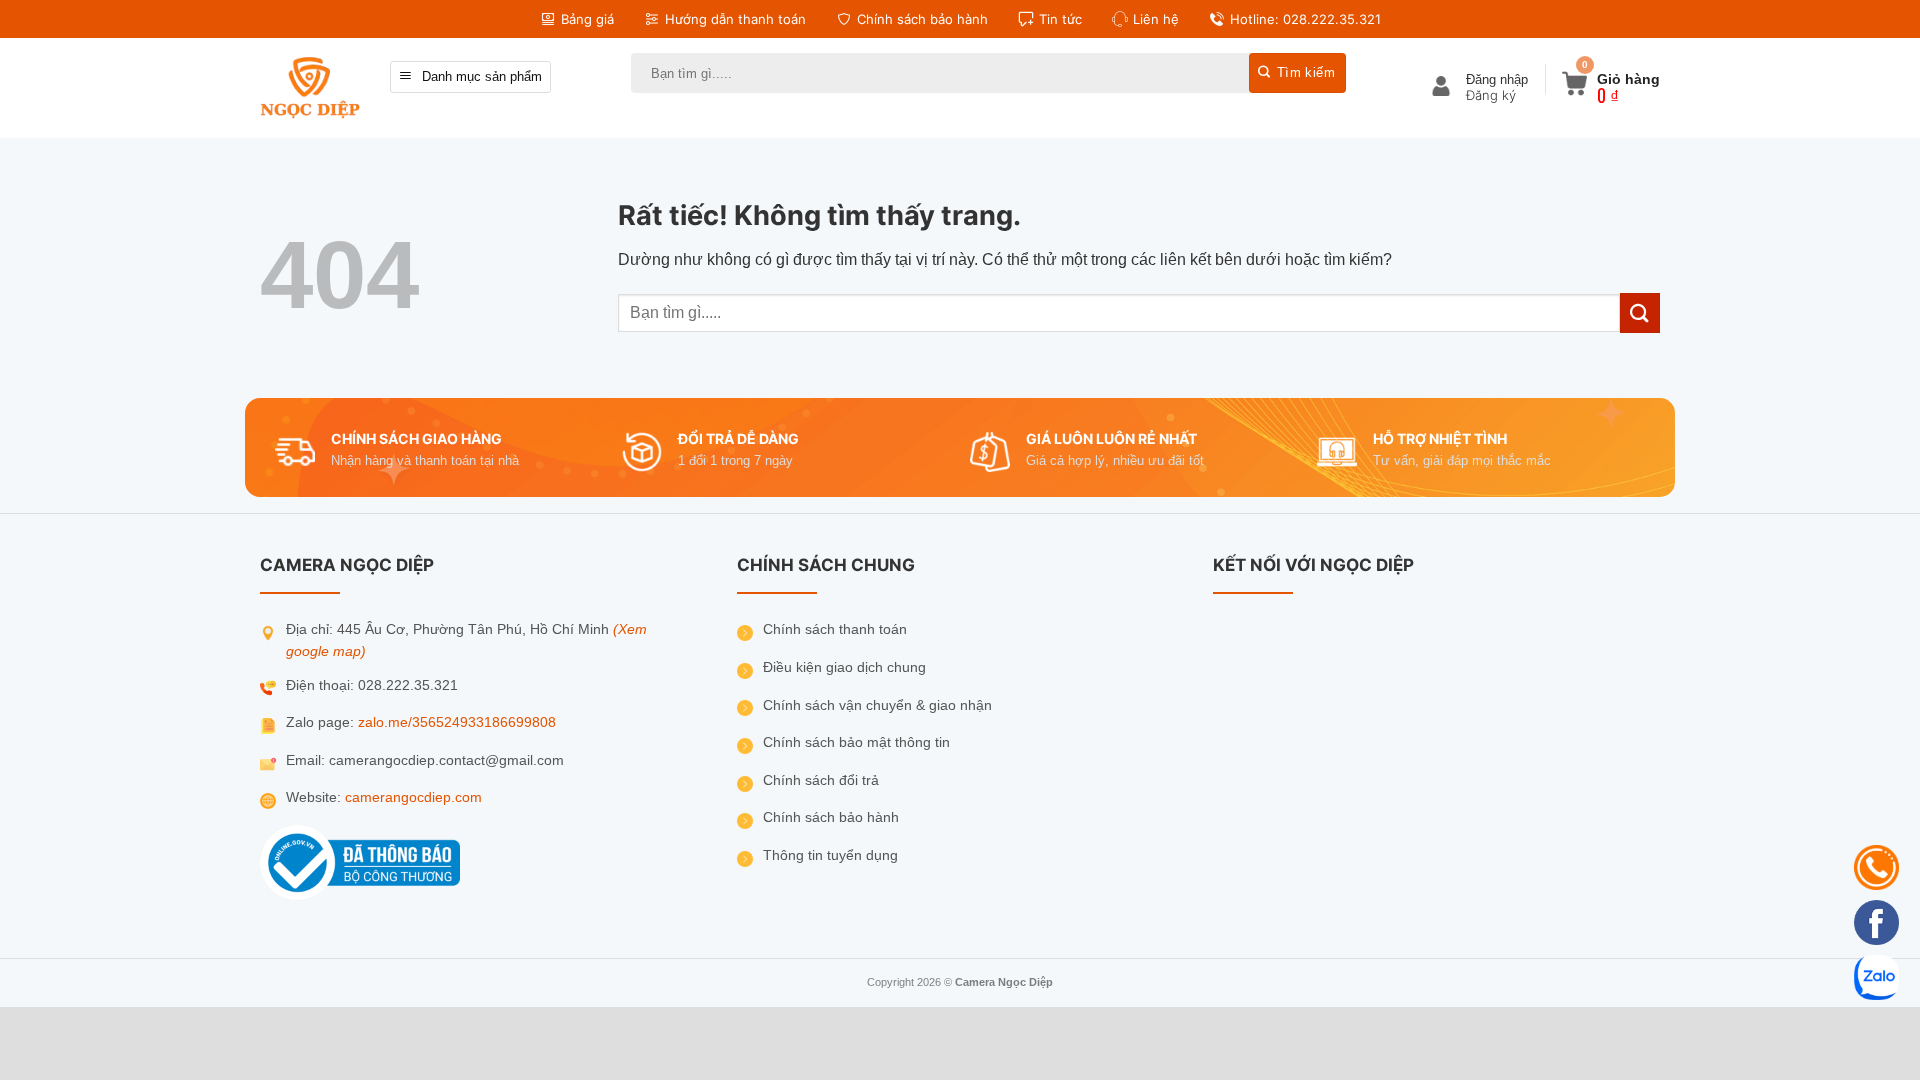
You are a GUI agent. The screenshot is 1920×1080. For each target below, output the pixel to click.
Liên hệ (1156, 19)
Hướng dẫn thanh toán (735, 19)
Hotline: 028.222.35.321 (1305, 19)
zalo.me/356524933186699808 (457, 722)
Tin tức (1060, 19)
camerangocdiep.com (413, 797)
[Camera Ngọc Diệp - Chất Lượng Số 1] (310, 87)
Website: (315, 797)
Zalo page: (322, 722)
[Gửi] (1297, 73)
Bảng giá (587, 19)
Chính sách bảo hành (922, 19)
